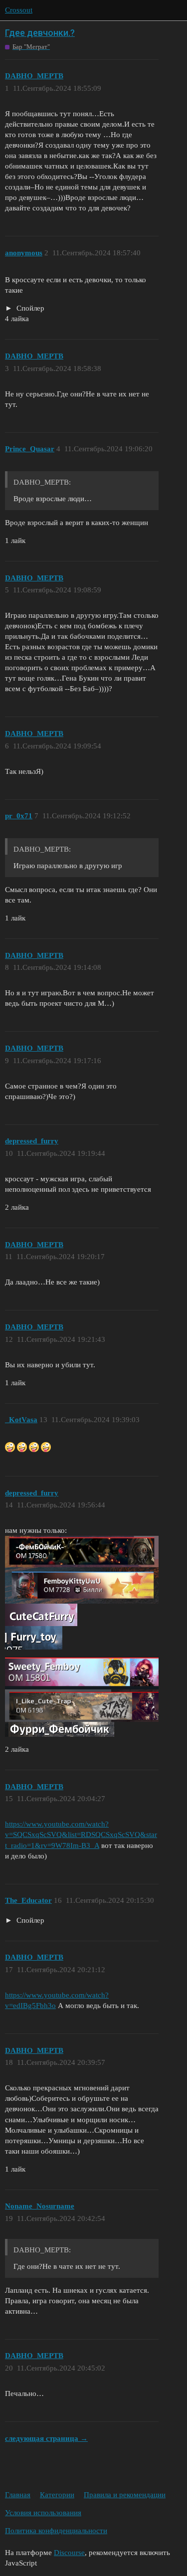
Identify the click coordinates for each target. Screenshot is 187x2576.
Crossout (19, 10)
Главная (18, 2495)
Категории (57, 2495)
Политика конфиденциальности (56, 2531)
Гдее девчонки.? (40, 33)
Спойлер (29, 308)
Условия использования (43, 2513)
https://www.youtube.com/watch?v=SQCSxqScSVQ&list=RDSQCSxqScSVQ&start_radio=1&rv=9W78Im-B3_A (81, 1835)
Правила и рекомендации (125, 2495)
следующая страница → (46, 2438)
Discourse (69, 2553)
